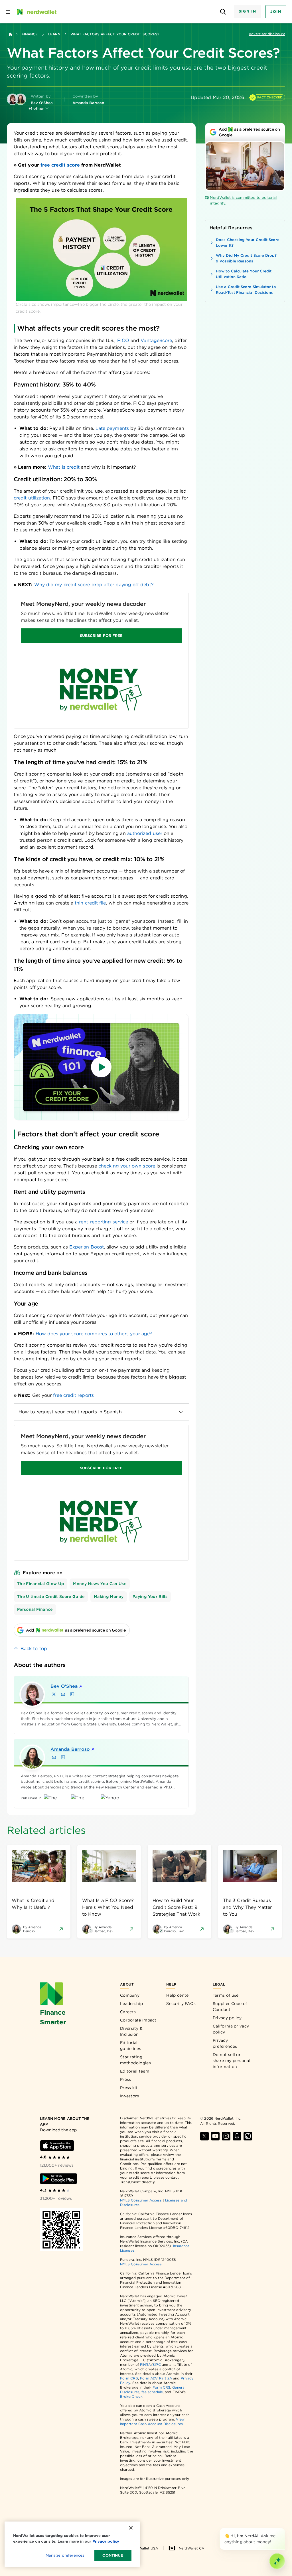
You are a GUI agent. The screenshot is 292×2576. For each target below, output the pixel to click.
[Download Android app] (58, 2179)
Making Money (109, 1596)
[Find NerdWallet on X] (204, 2136)
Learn (54, 34)
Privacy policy (227, 2018)
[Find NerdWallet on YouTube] (215, 2136)
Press (126, 2079)
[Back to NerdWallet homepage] (10, 34)
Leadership (131, 2004)
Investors (130, 2096)
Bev (64, 1686)
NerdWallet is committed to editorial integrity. (243, 200)
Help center (178, 1995)
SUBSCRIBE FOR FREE (101, 636)
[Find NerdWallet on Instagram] (226, 2136)
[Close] (284, 2529)
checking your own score (127, 1166)
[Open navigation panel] (8, 12)
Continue (113, 2555)
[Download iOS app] (57, 2146)
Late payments (112, 428)
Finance (30, 34)
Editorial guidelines (131, 2046)
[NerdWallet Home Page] (36, 12)
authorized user (145, 833)
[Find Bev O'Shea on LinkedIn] (72, 1694)
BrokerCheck (131, 2396)
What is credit (64, 467)
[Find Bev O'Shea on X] (54, 1694)
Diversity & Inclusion (131, 2031)
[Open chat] (277, 2561)
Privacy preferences (225, 2043)
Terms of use (226, 1995)
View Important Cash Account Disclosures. (152, 2422)
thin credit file (90, 903)
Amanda (70, 1749)
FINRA (145, 2364)
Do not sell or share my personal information (232, 2061)
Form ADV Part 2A (156, 2378)
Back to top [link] (34, 1649)
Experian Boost (87, 1247)
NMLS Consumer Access (141, 2200)
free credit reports (73, 1395)
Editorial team (135, 2071)
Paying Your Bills (150, 1596)
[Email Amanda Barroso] (54, 1757)
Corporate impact (138, 2020)
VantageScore (156, 340)
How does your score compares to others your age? (94, 1334)
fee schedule (152, 2392)
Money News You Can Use (100, 1584)
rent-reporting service (104, 1222)
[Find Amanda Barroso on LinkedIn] (63, 1757)
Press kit (129, 2088)
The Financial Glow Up (40, 1584)
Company (130, 1995)
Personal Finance (35, 1609)
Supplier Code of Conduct (230, 2007)
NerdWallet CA (191, 2548)
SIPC (157, 2364)
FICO (123, 340)
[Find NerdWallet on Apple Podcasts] (237, 2136)
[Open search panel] (223, 12)
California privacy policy (231, 2029)
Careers (128, 2012)
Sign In (248, 11)
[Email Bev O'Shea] (63, 1694)
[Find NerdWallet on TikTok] (248, 2136)
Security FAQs (181, 2004)
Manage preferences (65, 2555)
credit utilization (32, 498)
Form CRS (129, 2378)
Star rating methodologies (135, 2060)
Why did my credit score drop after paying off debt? (94, 585)
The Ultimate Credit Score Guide (51, 1596)
